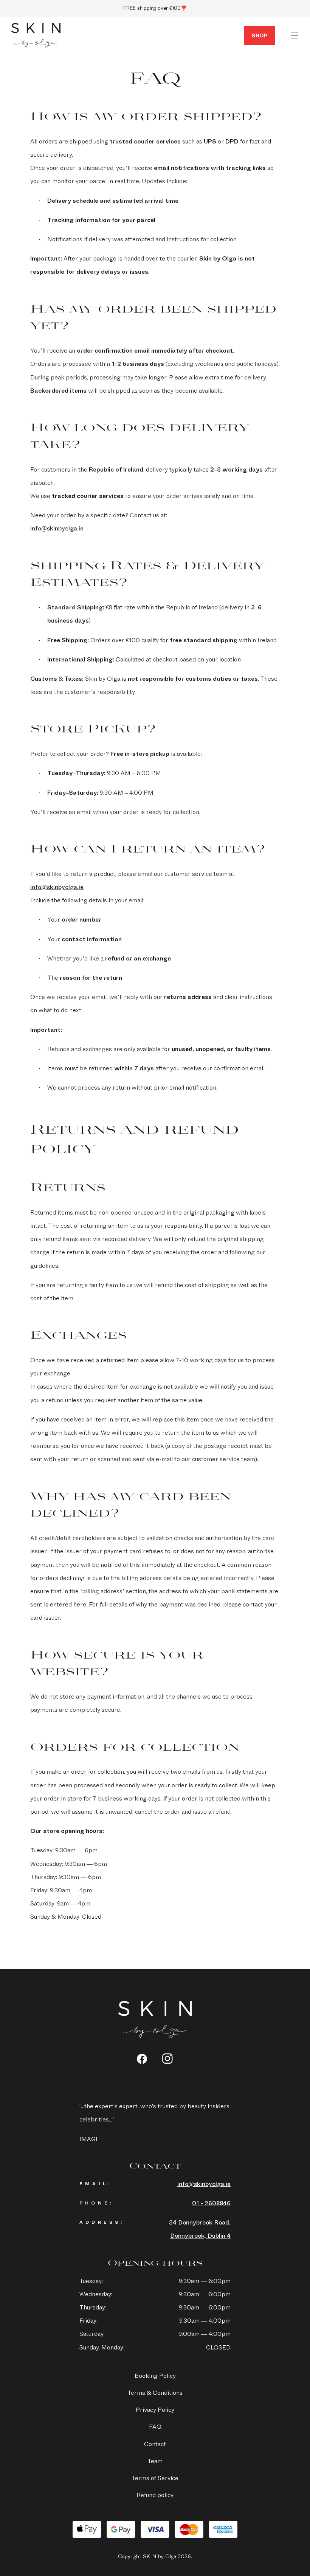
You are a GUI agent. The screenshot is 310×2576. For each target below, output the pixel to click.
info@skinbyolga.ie (57, 528)
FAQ (155, 2427)
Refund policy (155, 2495)
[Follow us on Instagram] (168, 2059)
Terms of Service (155, 2478)
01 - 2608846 (211, 2203)
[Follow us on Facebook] (142, 2059)
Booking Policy (155, 2376)
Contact (155, 2444)
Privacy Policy (155, 2410)
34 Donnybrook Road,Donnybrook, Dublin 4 (200, 2229)
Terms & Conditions (155, 2393)
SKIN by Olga (36, 35)
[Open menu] (294, 35)
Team (155, 2461)
